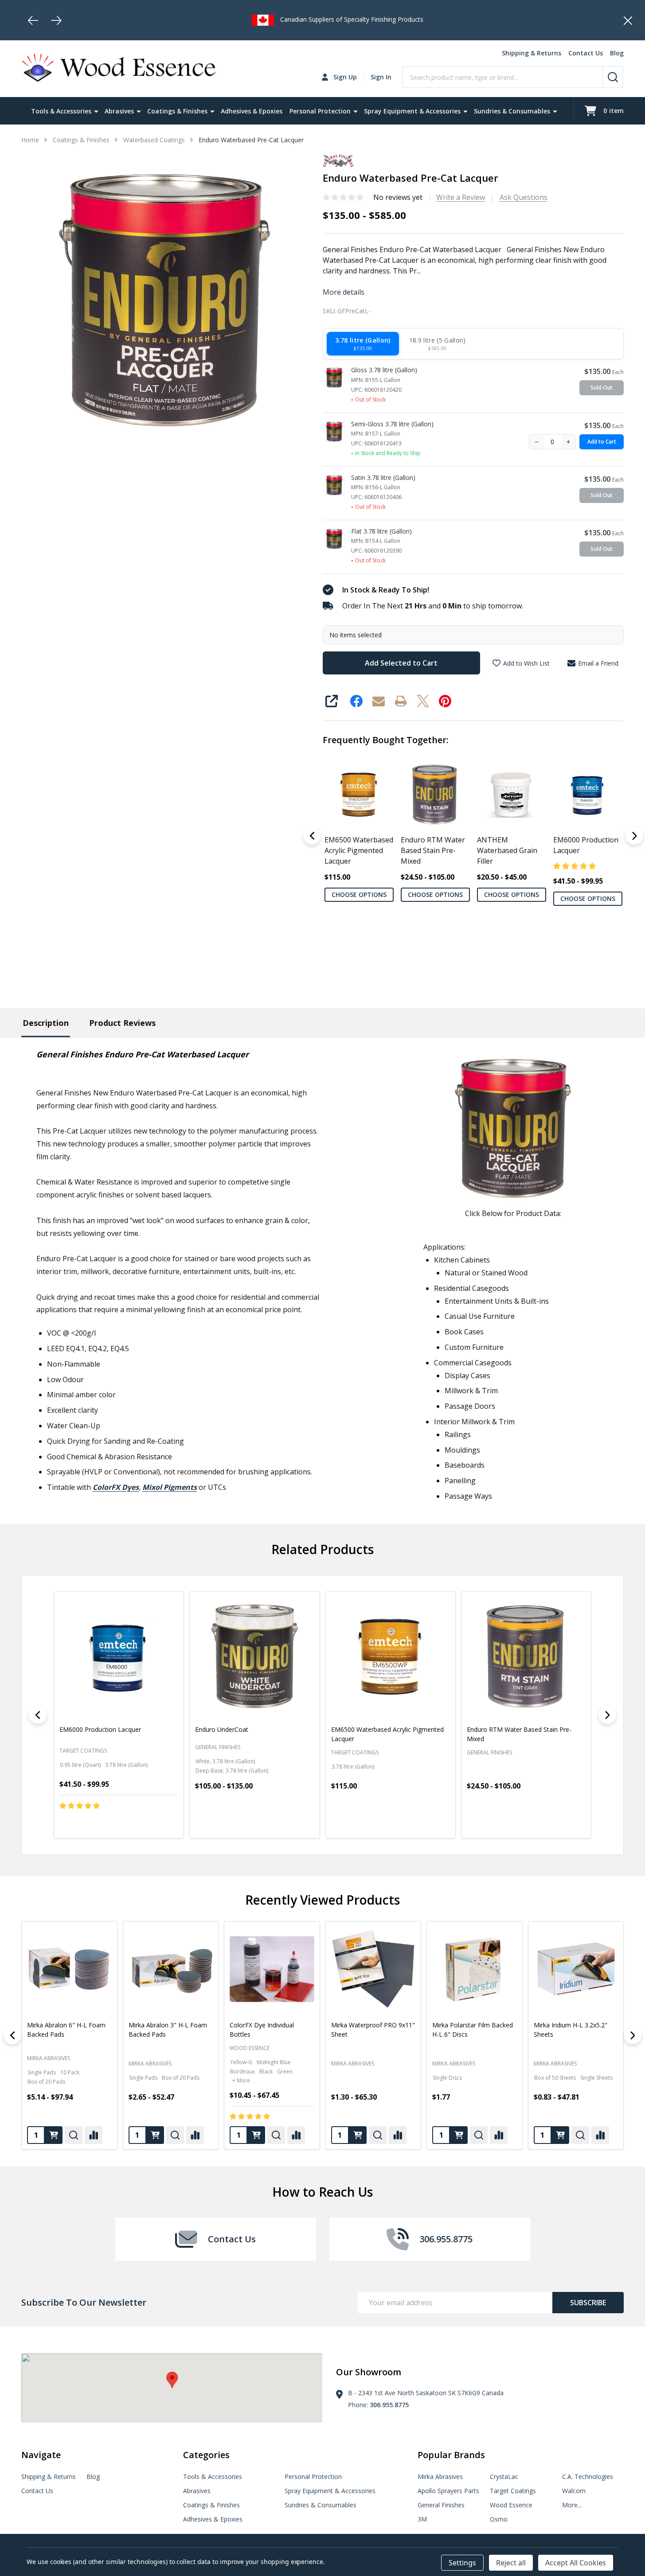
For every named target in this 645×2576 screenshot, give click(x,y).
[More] (96, 111)
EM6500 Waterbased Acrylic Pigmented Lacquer (359, 850)
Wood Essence (47, 2048)
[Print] (401, 701)
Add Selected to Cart (401, 663)
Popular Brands (451, 2455)
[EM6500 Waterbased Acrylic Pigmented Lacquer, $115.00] (391, 1656)
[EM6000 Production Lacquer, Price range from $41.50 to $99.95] (119, 1656)
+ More (39, 2080)
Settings (462, 2563)
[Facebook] (356, 701)
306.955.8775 (389, 2405)
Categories (206, 2455)
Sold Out (602, 388)
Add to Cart (602, 442)
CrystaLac (504, 2477)
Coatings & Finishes (177, 111)
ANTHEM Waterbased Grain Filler (507, 850)
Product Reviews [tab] (122, 1023)
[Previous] (33, 20)
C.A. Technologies (588, 2477)
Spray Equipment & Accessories (412, 111)
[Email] (379, 701)
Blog (617, 53)
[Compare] (94, 2135)
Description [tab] (46, 1023)
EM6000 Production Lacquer (585, 845)
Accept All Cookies (576, 2563)
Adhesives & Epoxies (252, 111)
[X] (423, 701)
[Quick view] (154, 1824)
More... (572, 2505)
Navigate (41, 2455)
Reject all (511, 2563)
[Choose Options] (54, 2135)
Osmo (499, 2519)
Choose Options (359, 894)
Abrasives (119, 111)
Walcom (574, 2491)
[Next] (56, 20)
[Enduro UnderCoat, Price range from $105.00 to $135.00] (254, 1656)
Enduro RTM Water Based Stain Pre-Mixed (432, 850)
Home (30, 140)
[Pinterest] (445, 701)
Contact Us (586, 53)
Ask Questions (524, 197)
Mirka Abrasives (150, 2064)
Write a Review (461, 197)
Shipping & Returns (532, 53)
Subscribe (588, 2303)
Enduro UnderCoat (222, 1729)
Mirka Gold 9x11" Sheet (466, 2025)
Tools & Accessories (61, 111)
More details (344, 292)
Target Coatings (513, 2491)
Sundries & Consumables (512, 111)
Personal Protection (320, 111)
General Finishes (441, 2505)
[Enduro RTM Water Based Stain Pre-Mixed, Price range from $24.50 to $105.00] (526, 1656)
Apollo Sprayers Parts (448, 2491)
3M (422, 2519)
